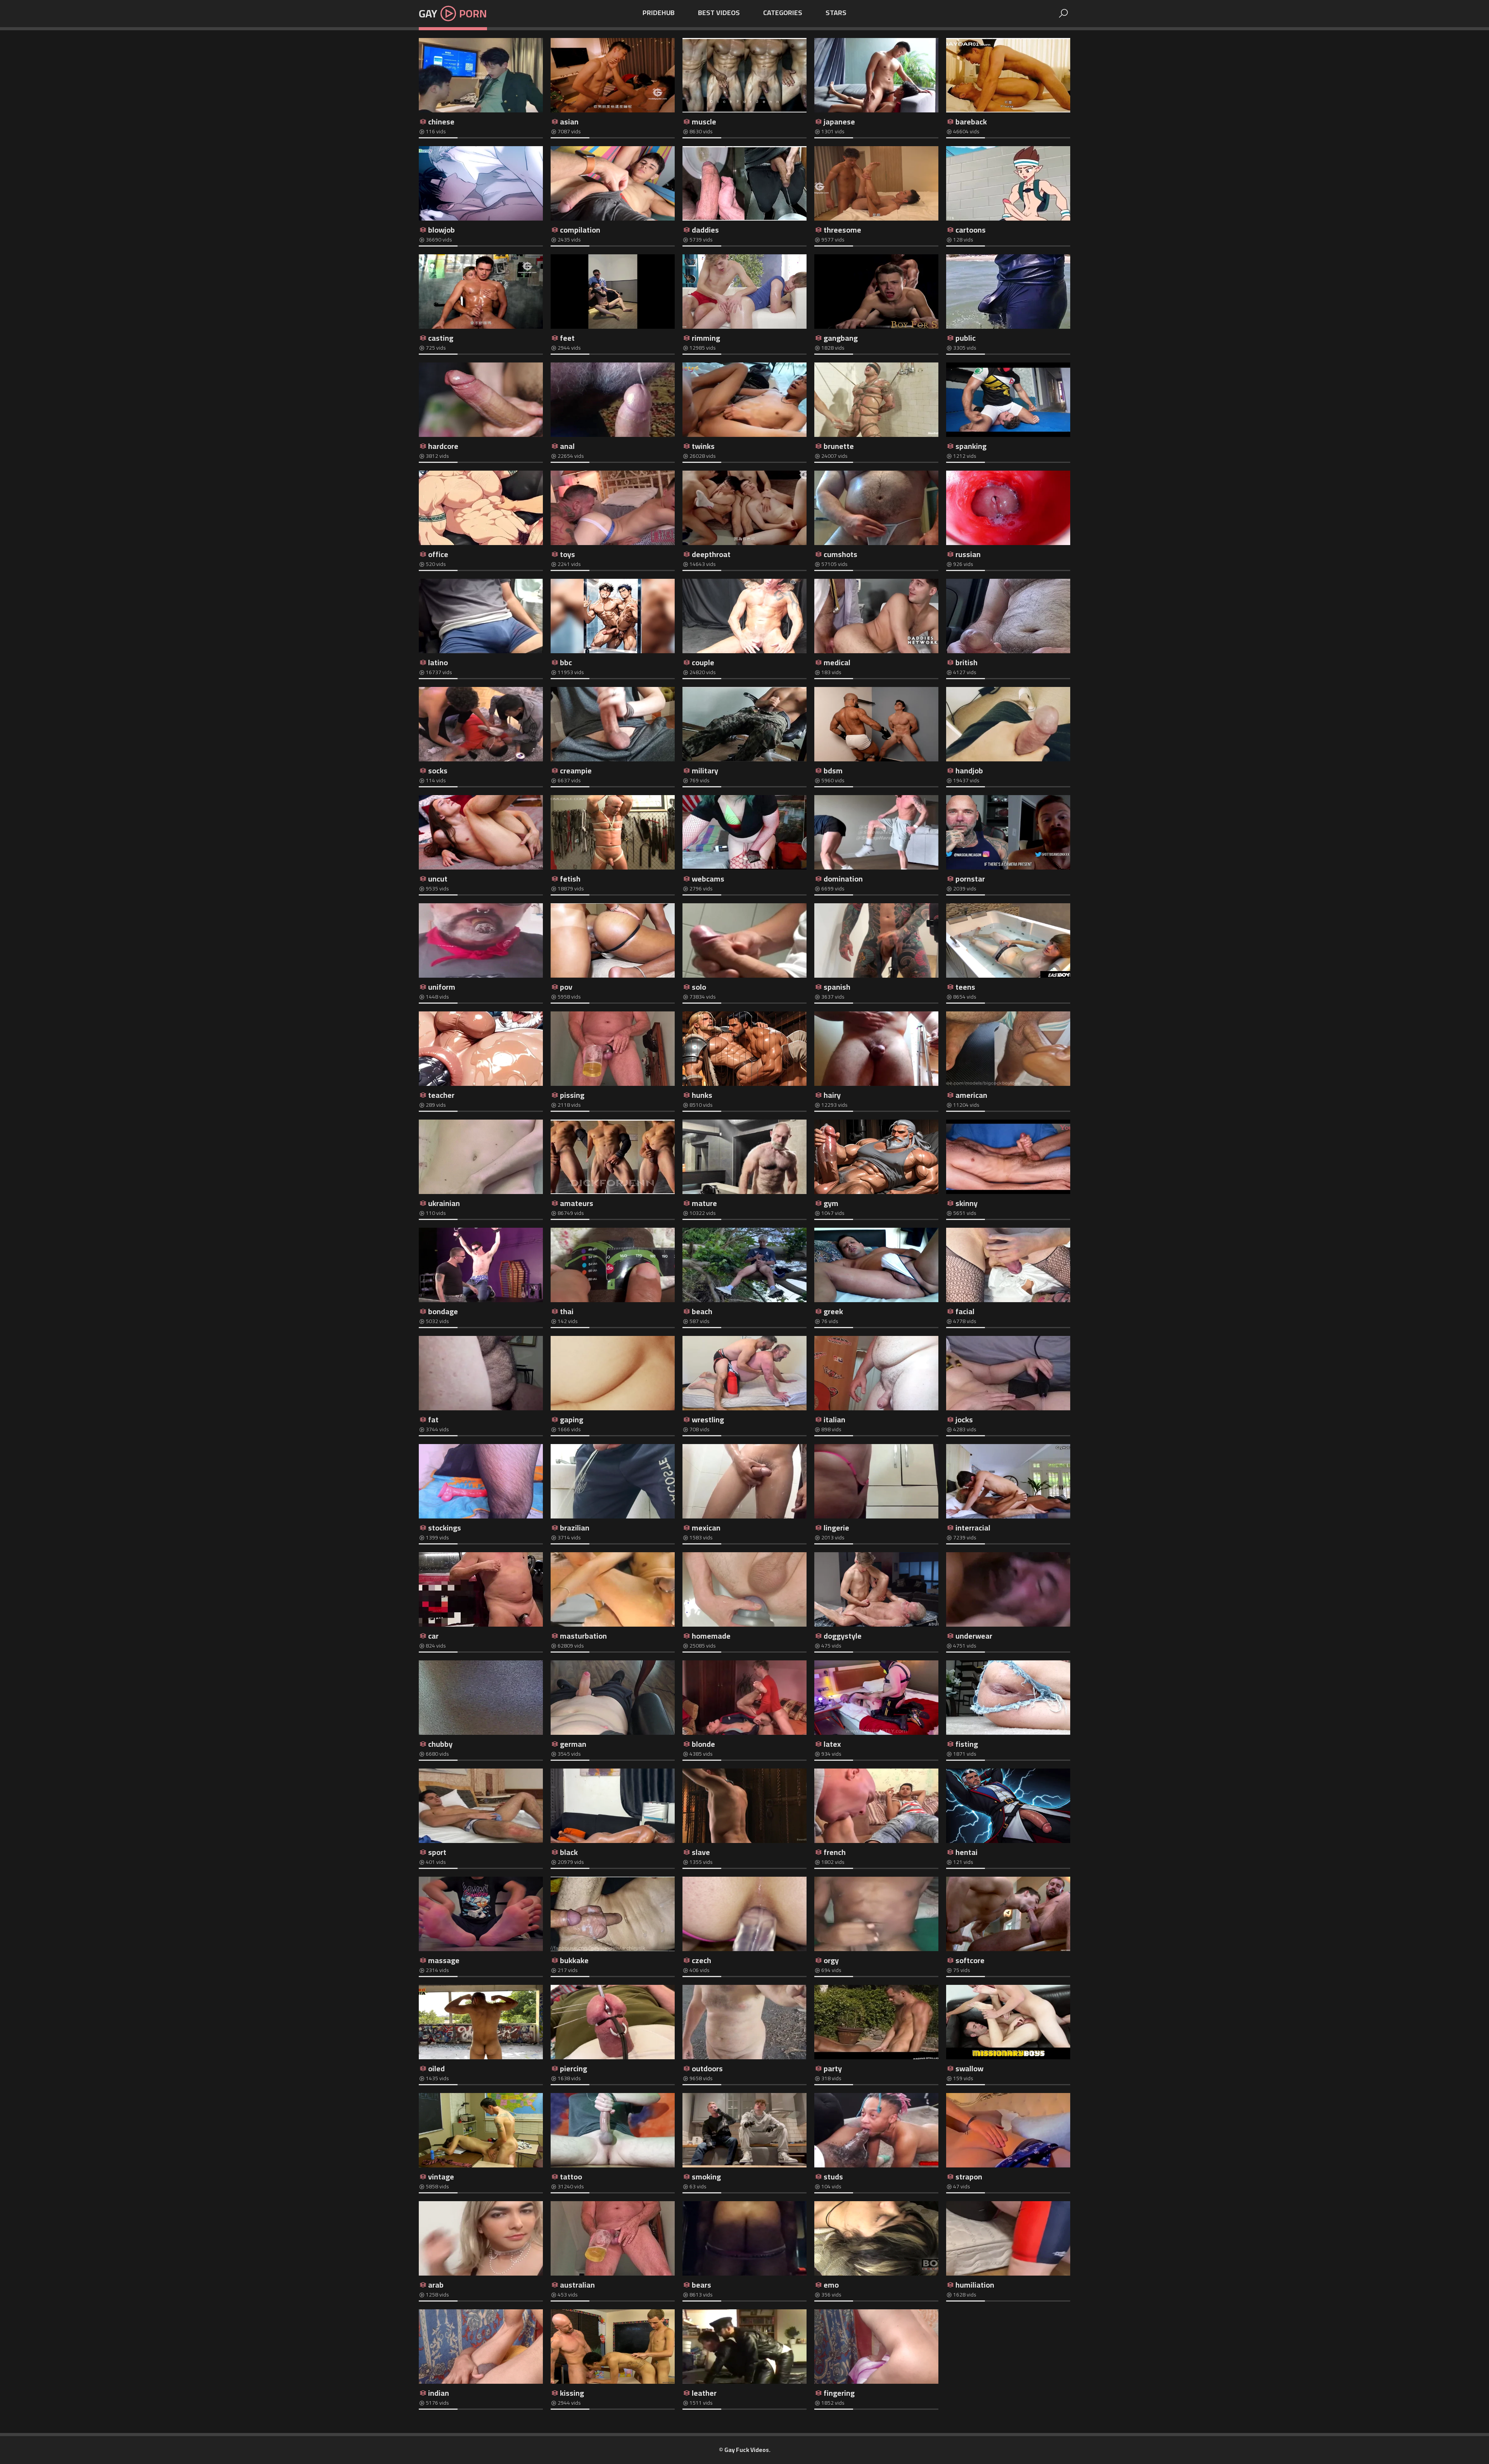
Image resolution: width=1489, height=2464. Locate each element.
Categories (783, 13)
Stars (836, 13)
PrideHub (659, 13)
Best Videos (719, 13)
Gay (453, 14)
